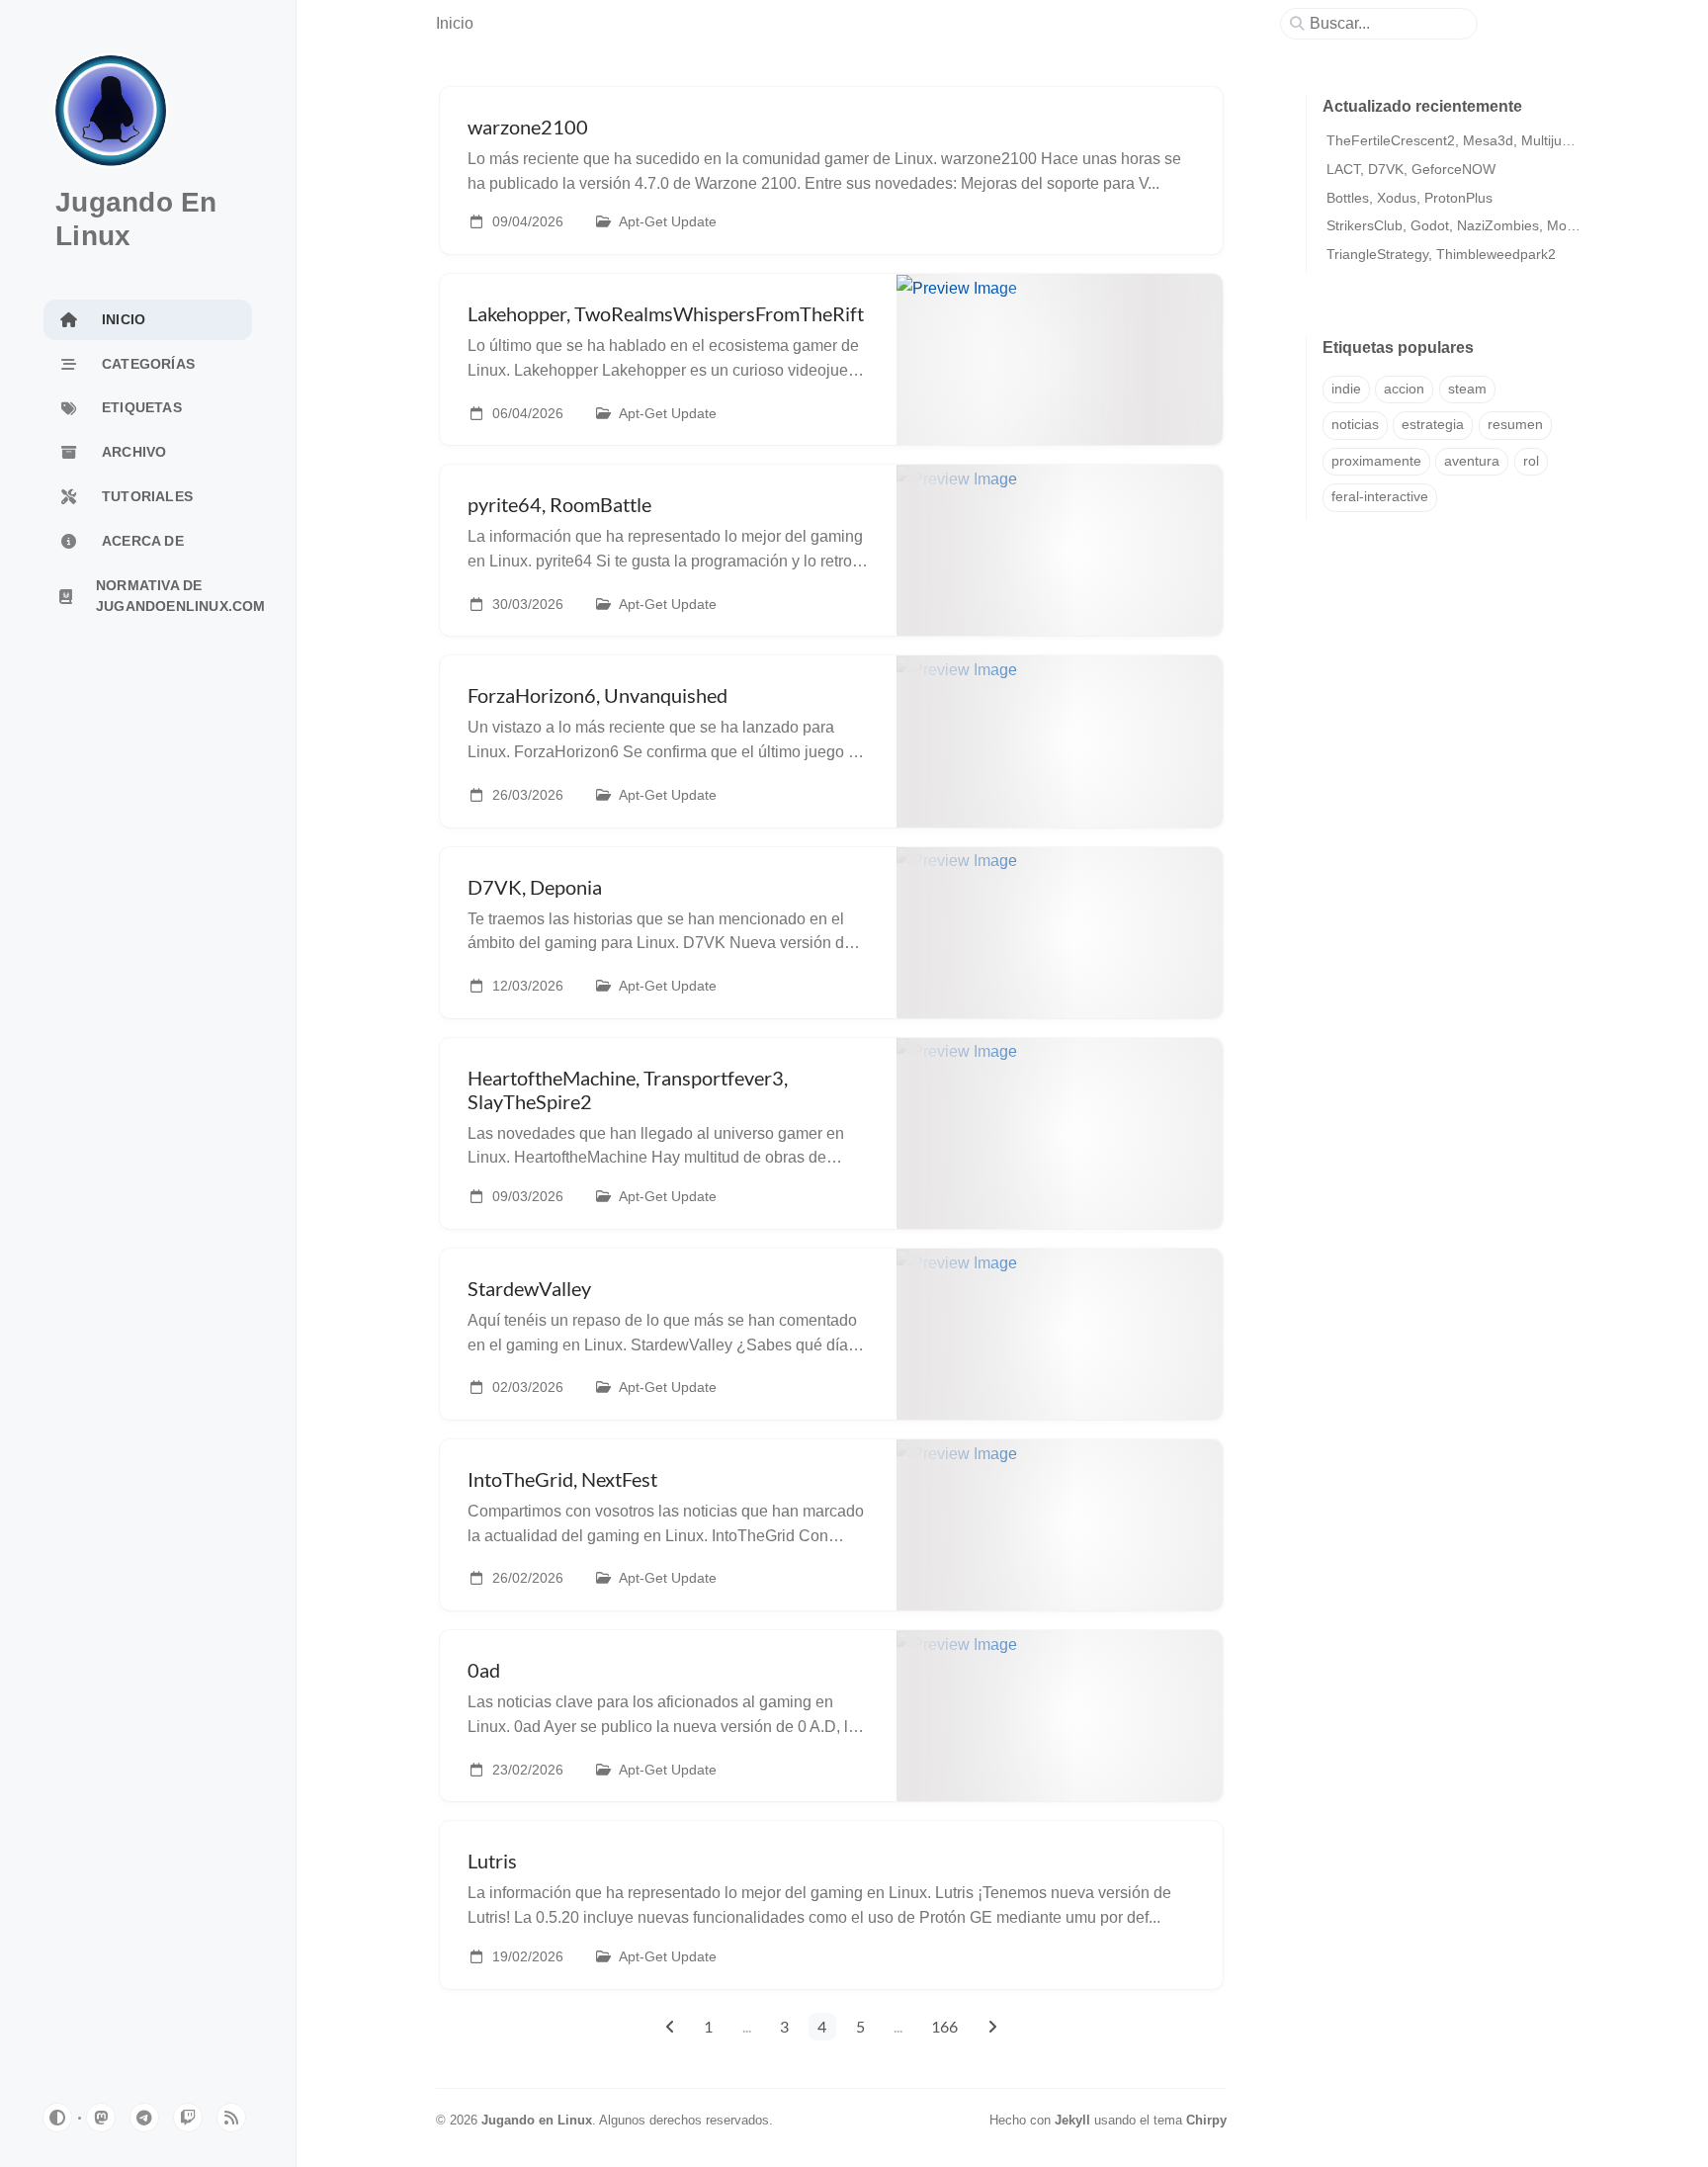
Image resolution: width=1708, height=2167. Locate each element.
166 (944, 2026)
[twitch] (188, 2118)
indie (1346, 389)
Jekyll (1072, 2120)
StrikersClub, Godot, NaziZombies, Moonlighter (1474, 225)
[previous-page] (670, 2027)
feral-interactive (1380, 497)
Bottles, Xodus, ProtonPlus (1409, 198)
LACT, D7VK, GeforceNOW (1411, 169)
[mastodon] (101, 2118)
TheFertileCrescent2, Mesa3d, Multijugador (1462, 140)
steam (1467, 389)
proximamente (1376, 461)
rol (1531, 461)
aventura (1472, 461)
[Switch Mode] (57, 2118)
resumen (1515, 425)
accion (1404, 389)
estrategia (1433, 425)
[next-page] (992, 2027)
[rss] (231, 2118)
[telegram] (144, 2118)
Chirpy (1206, 2120)
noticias (1355, 425)
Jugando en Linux (537, 2120)
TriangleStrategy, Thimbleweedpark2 (1441, 254)
